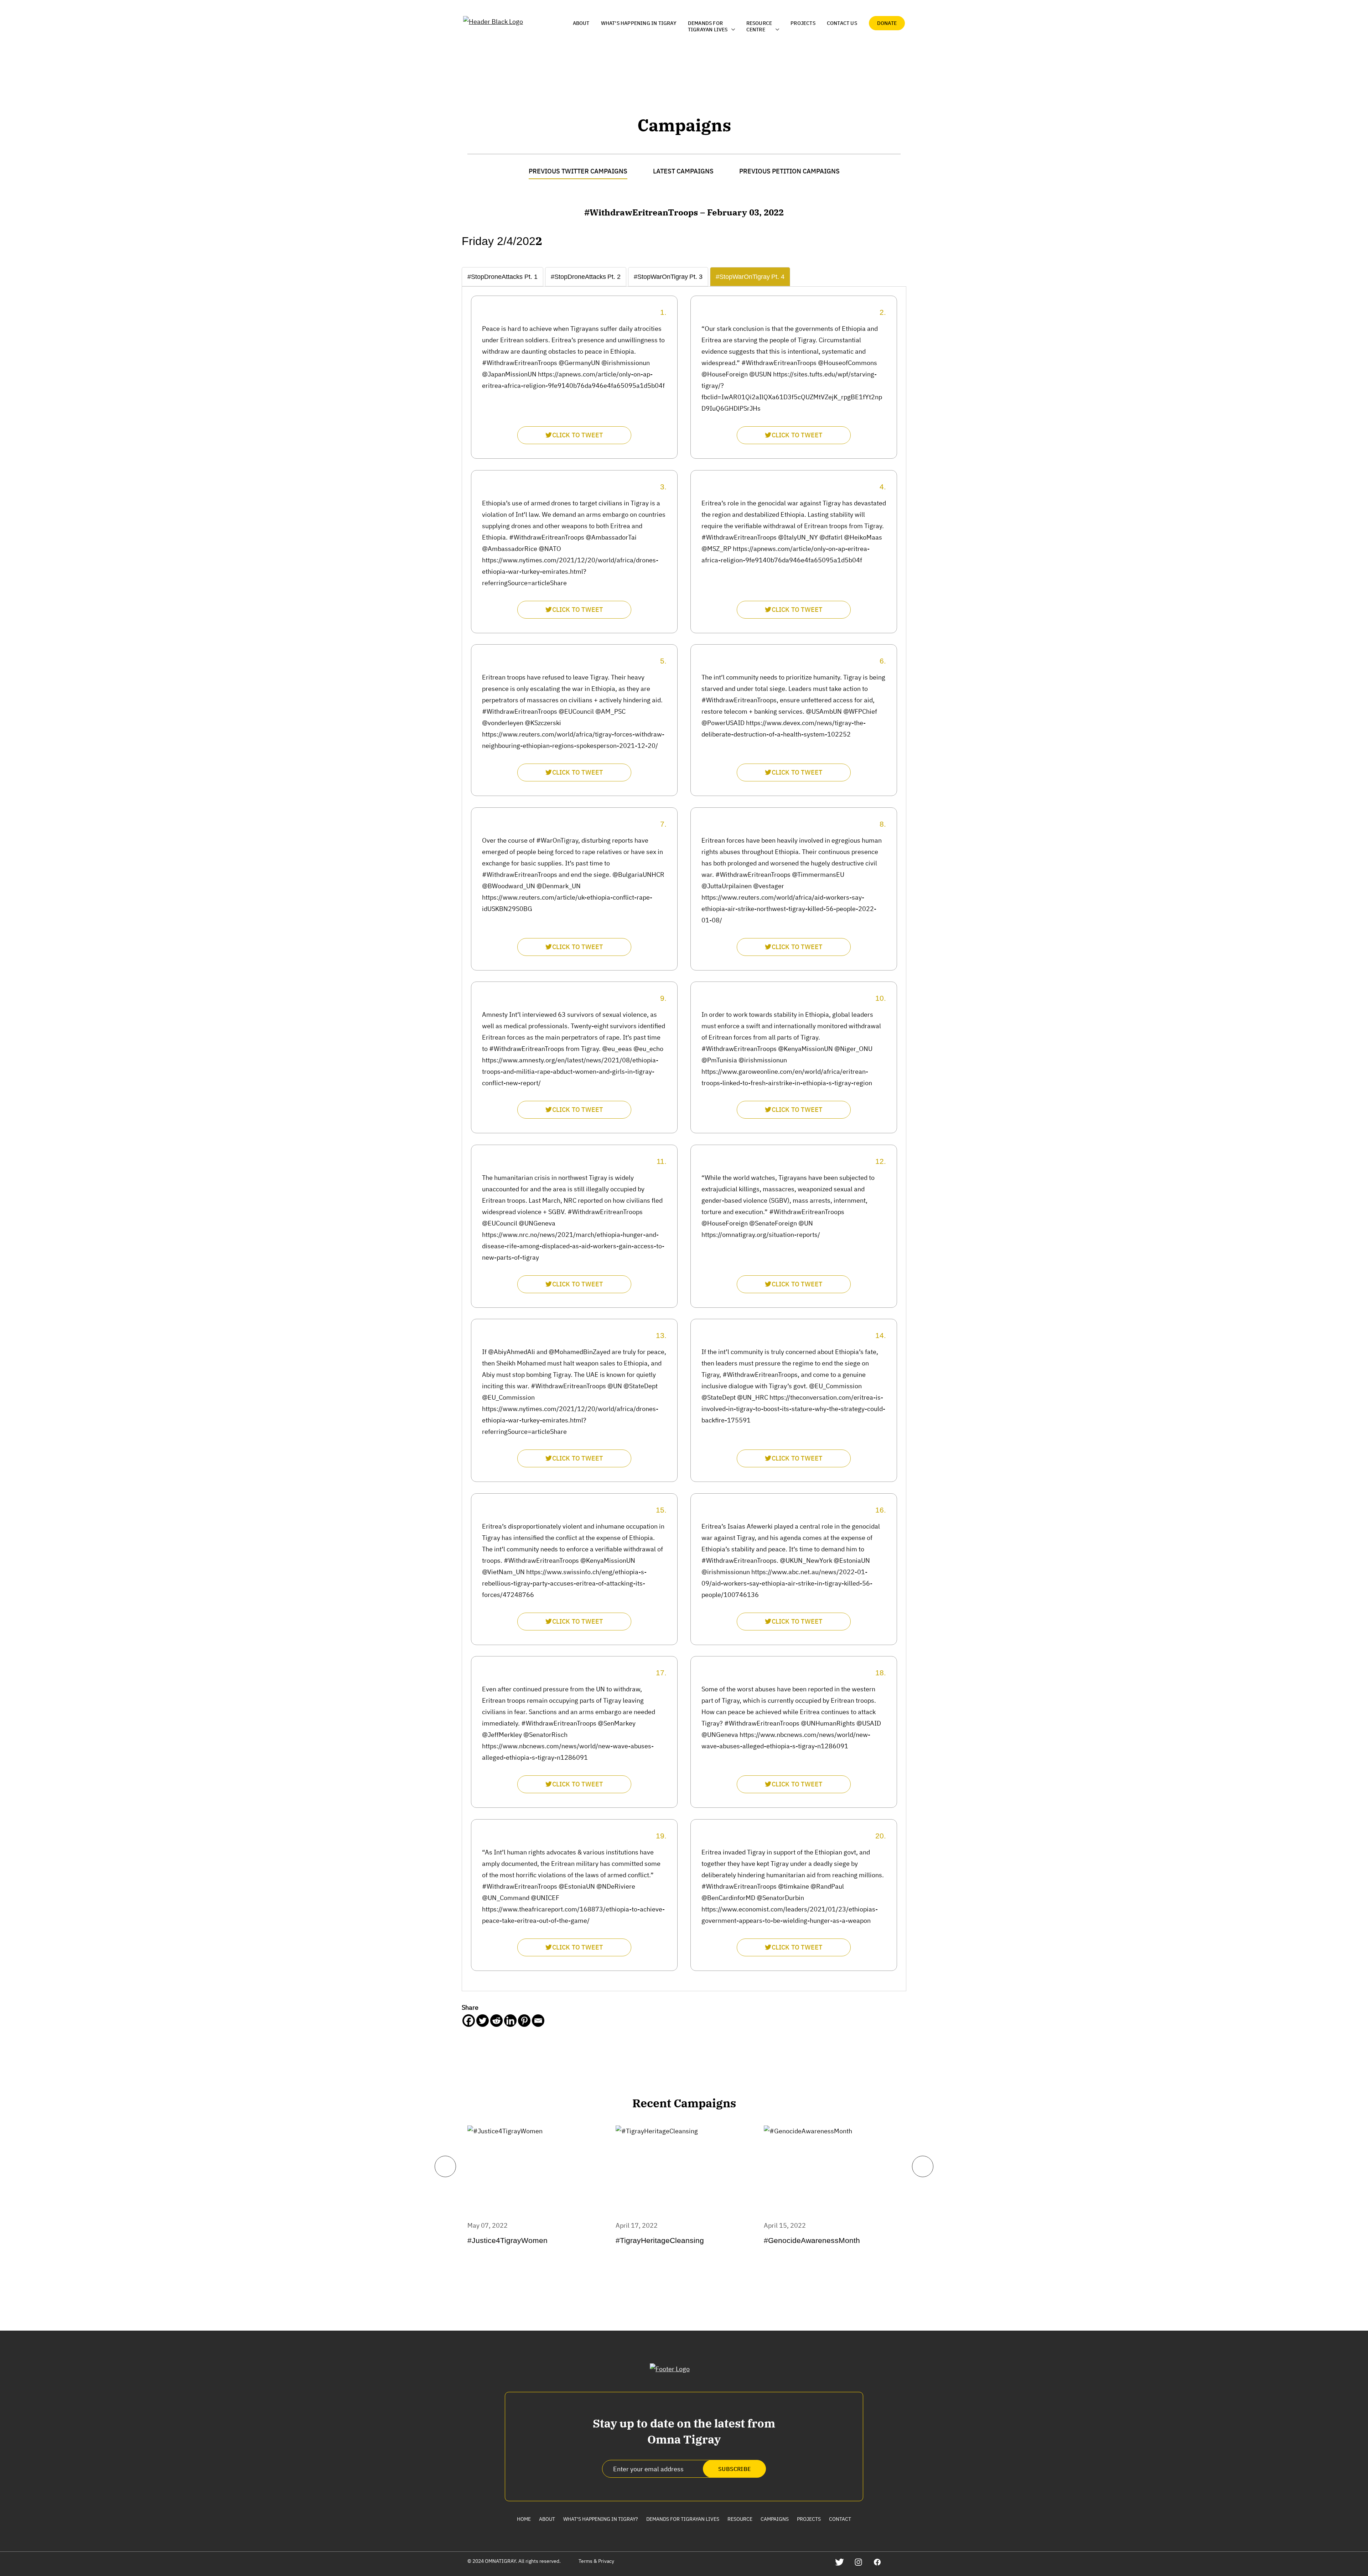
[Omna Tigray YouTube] (896, 2562)
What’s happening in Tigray (639, 23)
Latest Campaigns (683, 171)
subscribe (734, 2469)
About (581, 23)
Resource (740, 2519)
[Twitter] (483, 2021)
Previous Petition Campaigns (789, 171)
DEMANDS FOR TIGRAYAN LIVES (708, 26)
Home (524, 2519)
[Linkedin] (510, 2021)
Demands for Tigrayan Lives (683, 2519)
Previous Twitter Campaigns (578, 171)
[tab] (502, 277)
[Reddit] (496, 2021)
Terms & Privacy (596, 2561)
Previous (445, 2166)
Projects (803, 23)
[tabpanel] (684, 1133)
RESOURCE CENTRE (759, 26)
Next (923, 2166)
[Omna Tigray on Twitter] (840, 2562)
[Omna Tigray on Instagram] (858, 2562)
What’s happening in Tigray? (601, 2519)
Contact (840, 2519)
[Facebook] (469, 2021)
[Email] (538, 2021)
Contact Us (842, 23)
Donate (887, 23)
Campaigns (775, 2519)
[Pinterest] (524, 2021)
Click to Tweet (578, 435)
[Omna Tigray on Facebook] (877, 2562)
